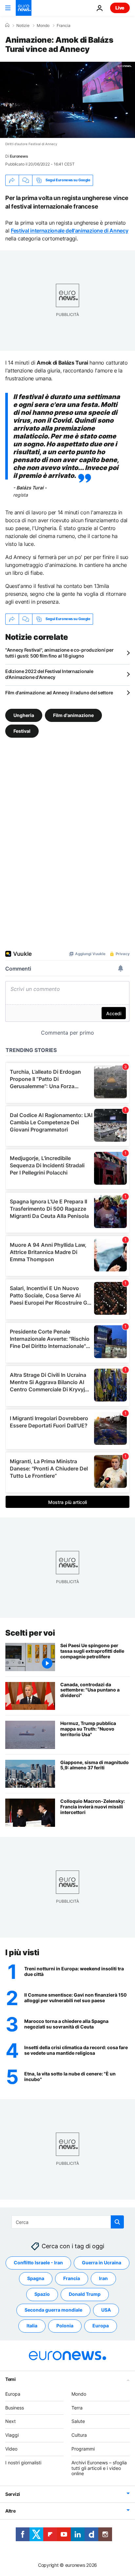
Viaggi (12, 2435)
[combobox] (68, 2222)
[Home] (7, 25)
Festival (22, 731)
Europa (101, 2326)
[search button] (117, 2222)
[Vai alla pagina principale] (24, 8)
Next (10, 2421)
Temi (10, 2379)
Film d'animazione (73, 715)
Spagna (36, 2279)
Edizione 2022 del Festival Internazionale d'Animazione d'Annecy (49, 674)
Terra (77, 2408)
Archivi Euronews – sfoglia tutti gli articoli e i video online (99, 2468)
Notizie (23, 26)
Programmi (83, 2449)
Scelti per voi (30, 1633)
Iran (103, 2279)
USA (106, 2310)
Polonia (65, 2326)
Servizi (13, 2494)
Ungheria (24, 715)
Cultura (79, 2435)
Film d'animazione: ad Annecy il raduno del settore (59, 693)
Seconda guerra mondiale (53, 2310)
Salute (78, 2421)
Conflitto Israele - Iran (38, 2263)
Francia (64, 26)
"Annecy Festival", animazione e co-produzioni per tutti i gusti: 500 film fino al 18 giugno (59, 653)
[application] (67, 100)
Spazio (42, 2294)
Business (15, 2408)
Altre (10, 2511)
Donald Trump (85, 2294)
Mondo (43, 26)
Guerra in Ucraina (102, 2263)
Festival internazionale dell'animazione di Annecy (69, 231)
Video (11, 2449)
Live (120, 8)
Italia (32, 2326)
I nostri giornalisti (23, 2463)
